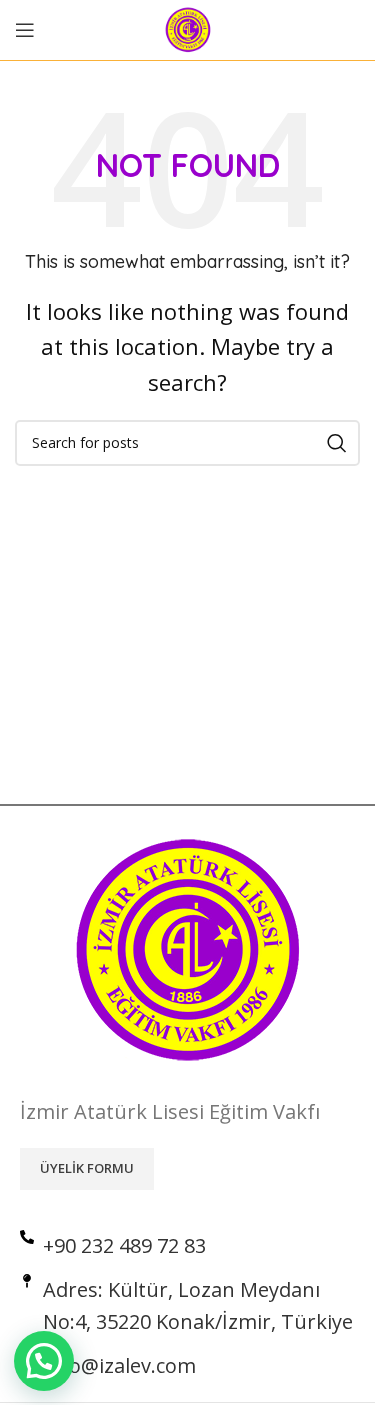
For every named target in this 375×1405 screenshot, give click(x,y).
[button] (44, 1361)
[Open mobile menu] (25, 30)
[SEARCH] (337, 443)
